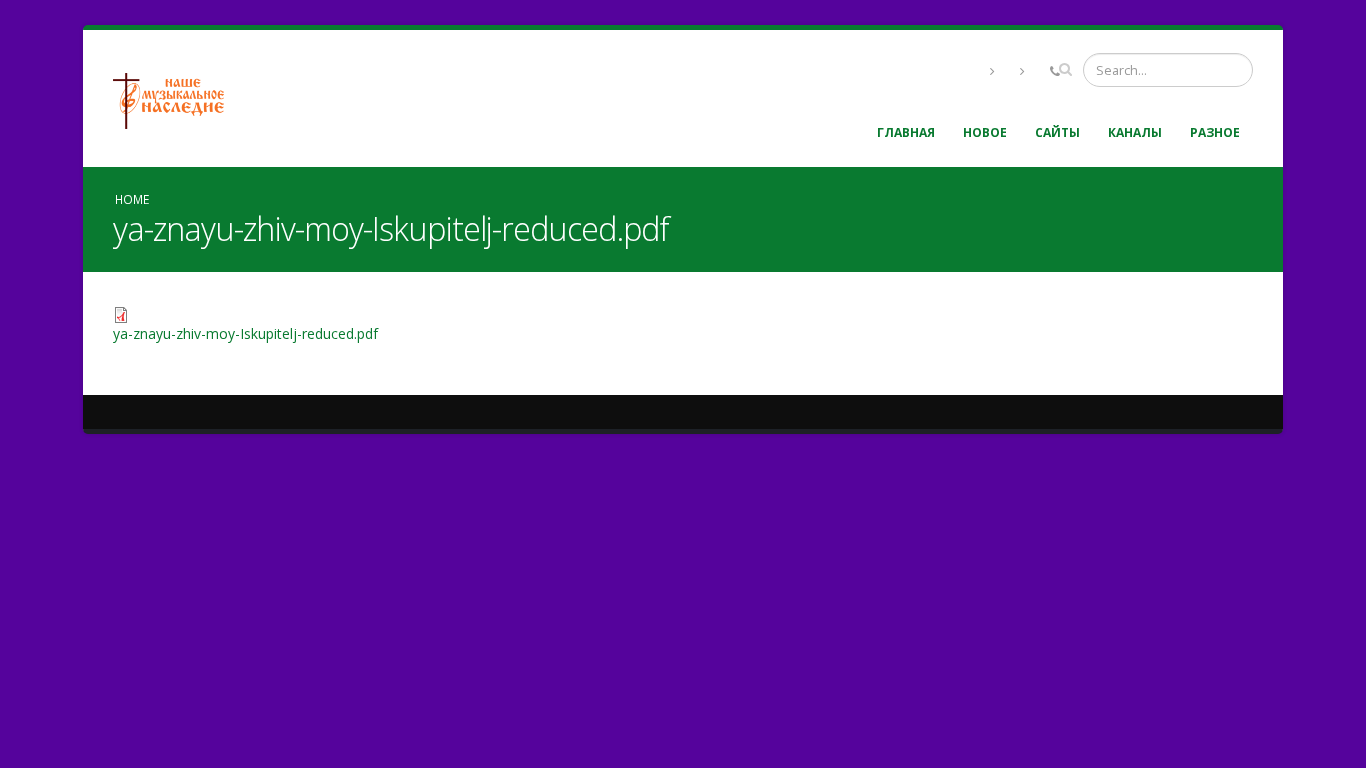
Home (132, 199)
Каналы (1135, 132)
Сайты (1057, 132)
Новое (985, 132)
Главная (906, 132)
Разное (1215, 132)
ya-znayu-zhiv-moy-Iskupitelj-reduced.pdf (245, 333)
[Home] (176, 98)
